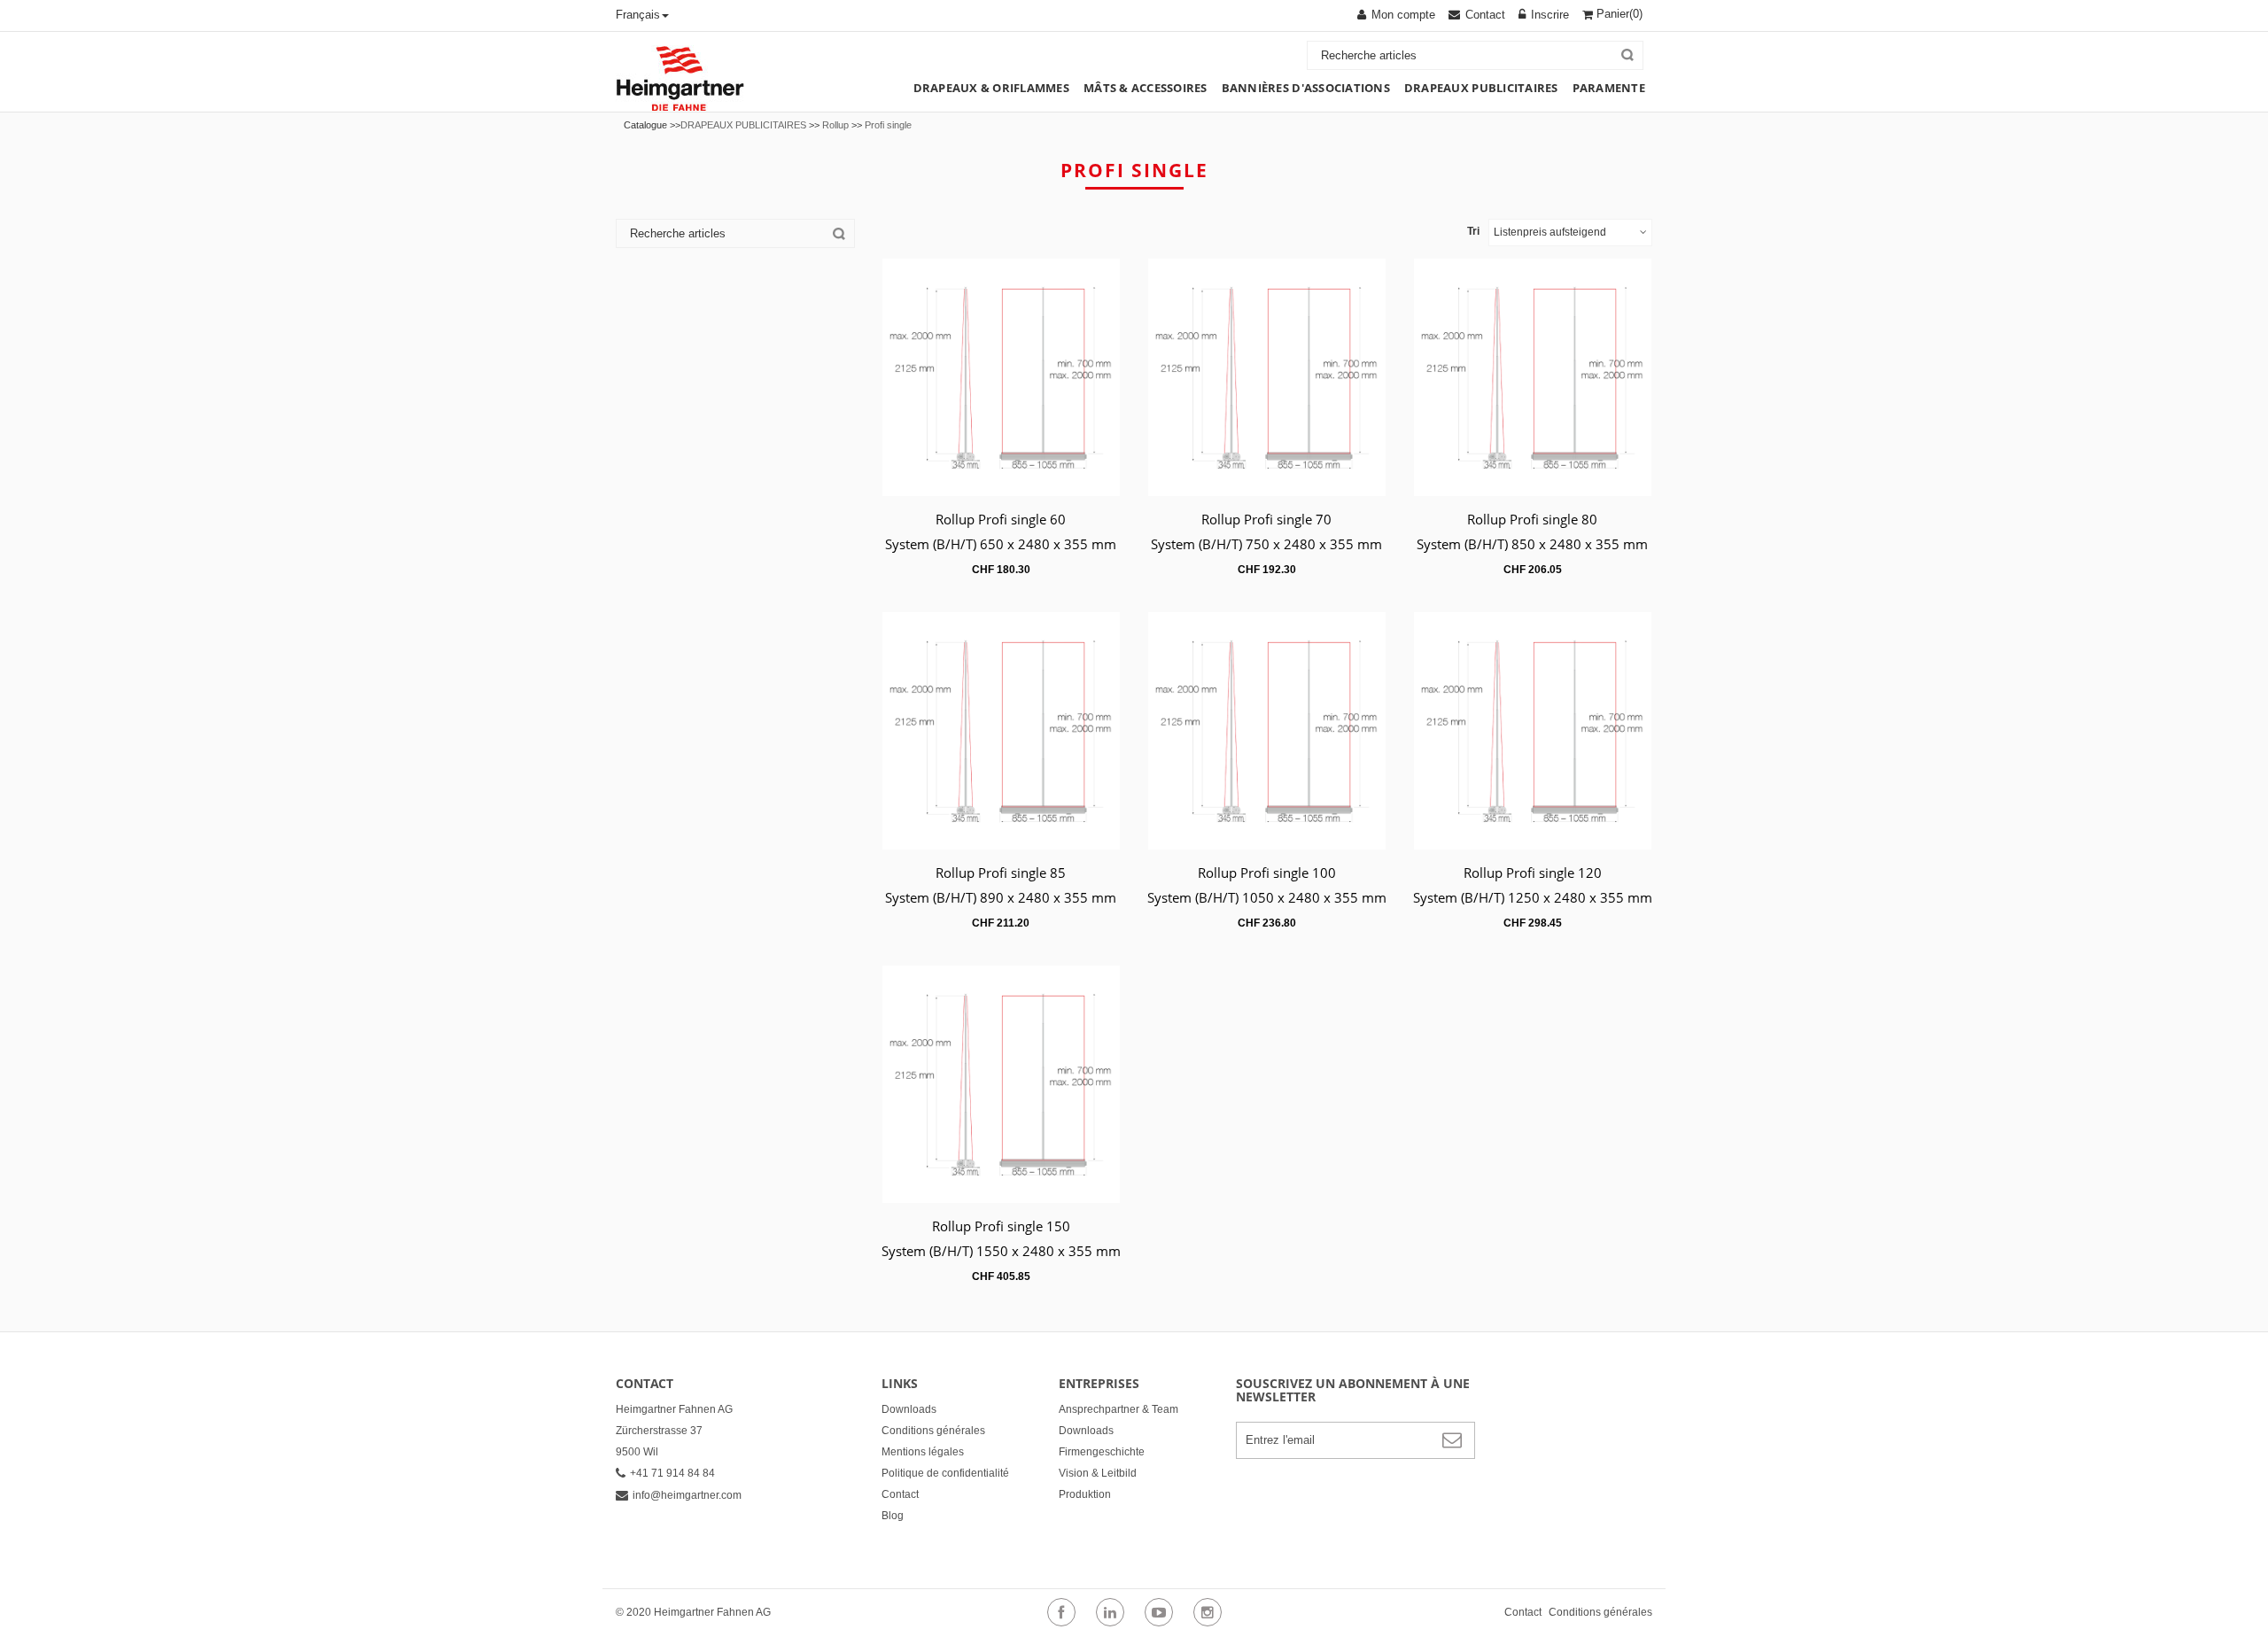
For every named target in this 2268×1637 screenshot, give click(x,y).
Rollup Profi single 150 (1001, 1226)
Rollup (835, 125)
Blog (893, 1516)
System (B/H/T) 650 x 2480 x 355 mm (1001, 544)
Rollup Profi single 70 (1266, 519)
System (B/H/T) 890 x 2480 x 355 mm (1001, 897)
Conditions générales (933, 1431)
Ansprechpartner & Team (1118, 1409)
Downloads (909, 1409)
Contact (900, 1494)
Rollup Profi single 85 (1001, 873)
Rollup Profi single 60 (1001, 519)
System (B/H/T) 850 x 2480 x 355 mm (1532, 544)
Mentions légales (923, 1452)
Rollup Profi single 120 (1533, 873)
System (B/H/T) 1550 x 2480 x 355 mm (1001, 1251)
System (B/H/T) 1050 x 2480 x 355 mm (1267, 897)
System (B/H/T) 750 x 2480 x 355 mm (1266, 544)
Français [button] (638, 15)
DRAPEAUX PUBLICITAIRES (743, 125)
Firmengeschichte (1102, 1452)
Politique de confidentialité (945, 1473)
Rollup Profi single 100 (1267, 873)
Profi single (888, 125)
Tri (1473, 231)
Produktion (1085, 1494)
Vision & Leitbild (1098, 1473)
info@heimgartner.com (687, 1495)
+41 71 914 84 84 (672, 1473)
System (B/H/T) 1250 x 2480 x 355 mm (1533, 897)
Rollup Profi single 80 (1532, 519)
